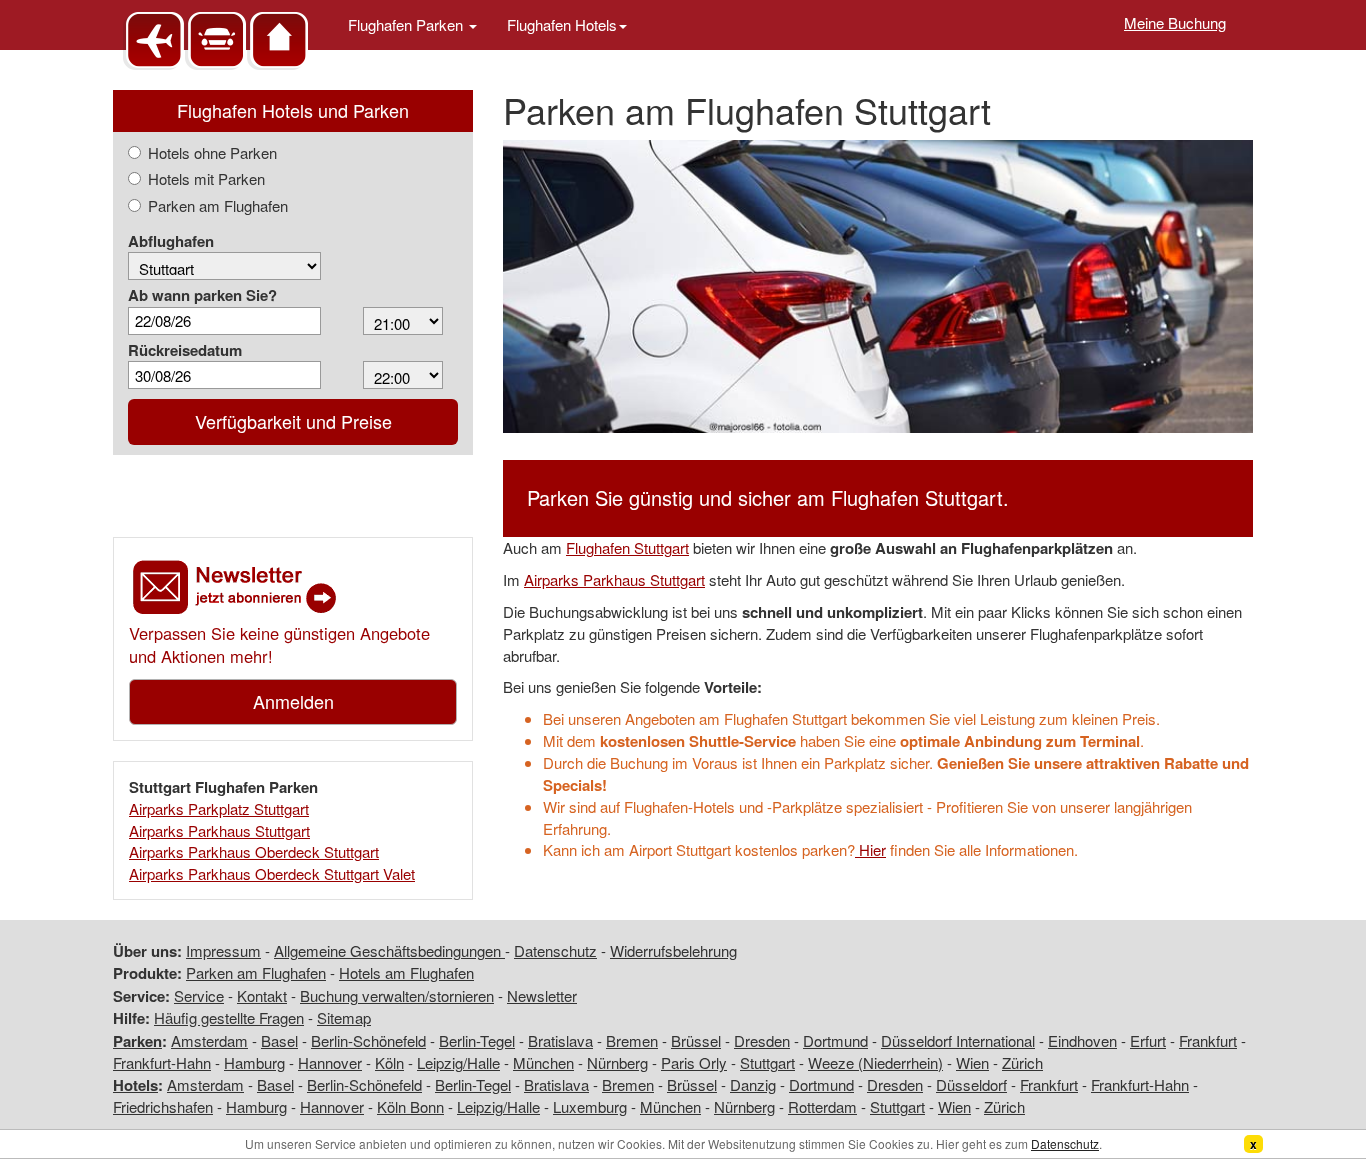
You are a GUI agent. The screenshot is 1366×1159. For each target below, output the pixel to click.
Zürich (1022, 1062)
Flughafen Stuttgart (627, 547)
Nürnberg (617, 1062)
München (543, 1062)
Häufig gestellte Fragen (229, 1017)
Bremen (632, 1040)
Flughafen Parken (407, 24)
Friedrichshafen (163, 1106)
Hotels (135, 1085)
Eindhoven (1082, 1040)
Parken (137, 1041)
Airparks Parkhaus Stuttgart (219, 830)
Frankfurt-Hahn (162, 1062)
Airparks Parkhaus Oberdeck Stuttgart (254, 851)
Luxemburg (590, 1106)
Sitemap (344, 1017)
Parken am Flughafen (218, 205)
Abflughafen (171, 241)
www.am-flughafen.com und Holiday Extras (218, 39)
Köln (389, 1062)
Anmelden (293, 701)
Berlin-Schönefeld (368, 1040)
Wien (972, 1062)
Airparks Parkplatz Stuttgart (219, 808)
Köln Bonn (410, 1106)
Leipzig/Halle (458, 1062)
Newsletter (542, 995)
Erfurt (1148, 1040)
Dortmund (835, 1040)
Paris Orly (694, 1062)
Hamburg (254, 1062)
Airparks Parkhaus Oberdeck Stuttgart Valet (272, 873)
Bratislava (560, 1040)
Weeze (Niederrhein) (875, 1062)
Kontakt (262, 995)
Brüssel (696, 1040)
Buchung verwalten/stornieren (397, 995)
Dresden (762, 1040)
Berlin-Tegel (477, 1040)
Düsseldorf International (958, 1040)
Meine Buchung (1175, 22)
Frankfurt (1208, 1040)
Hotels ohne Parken (212, 152)
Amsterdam (209, 1040)
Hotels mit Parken (206, 178)
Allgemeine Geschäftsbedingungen (389, 950)
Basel (279, 1040)
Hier (870, 849)
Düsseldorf (971, 1084)
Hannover (330, 1062)
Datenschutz (555, 950)
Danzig (753, 1084)
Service (199, 995)
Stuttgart (767, 1062)
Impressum (223, 950)
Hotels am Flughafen (406, 972)
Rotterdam (822, 1106)
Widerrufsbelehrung (673, 950)
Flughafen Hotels (562, 24)
